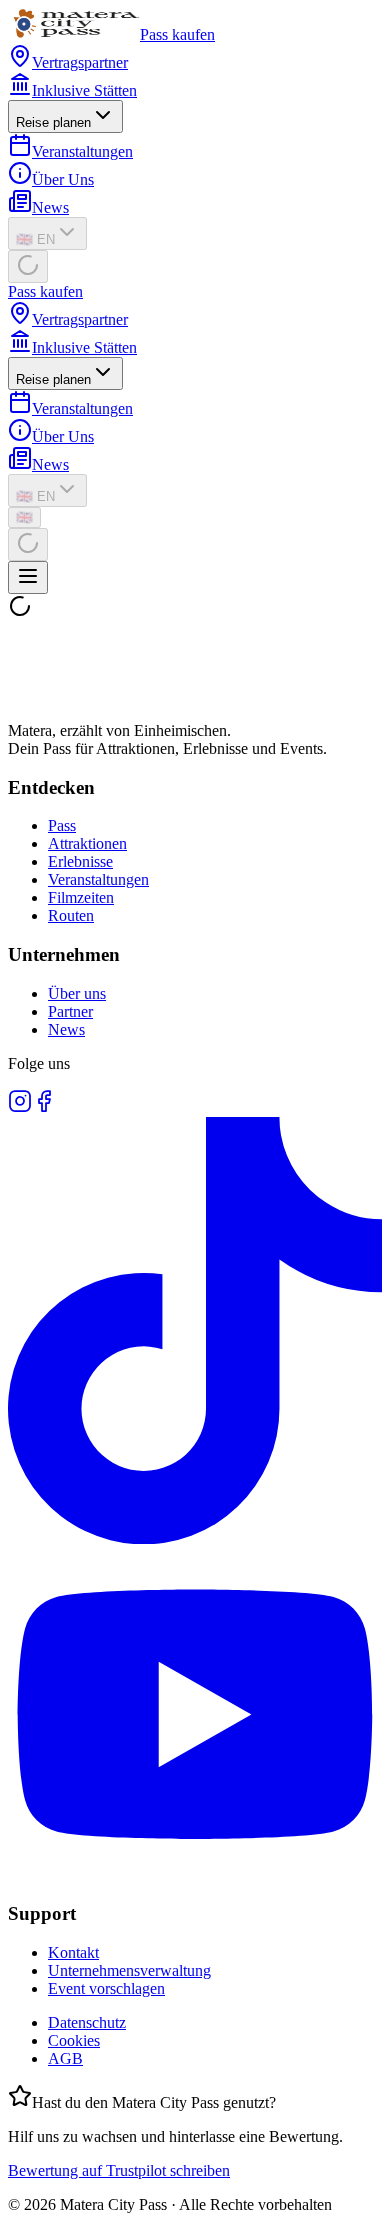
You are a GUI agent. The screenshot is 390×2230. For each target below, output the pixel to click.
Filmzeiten (81, 897)
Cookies (74, 2040)
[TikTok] (195, 1538)
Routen (71, 915)
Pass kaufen (177, 34)
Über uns (77, 993)
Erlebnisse (80, 861)
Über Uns (63, 179)
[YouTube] (195, 1875)
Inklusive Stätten (84, 90)
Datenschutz (87, 2022)
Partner (70, 1011)
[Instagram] (20, 1107)
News (50, 207)
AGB (65, 2058)
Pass (62, 825)
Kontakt (73, 1952)
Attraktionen (87, 843)
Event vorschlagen (106, 1988)
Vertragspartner (80, 62)
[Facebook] (44, 1107)
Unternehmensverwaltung (129, 1970)
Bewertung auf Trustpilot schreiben (119, 2170)
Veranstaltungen (82, 151)
